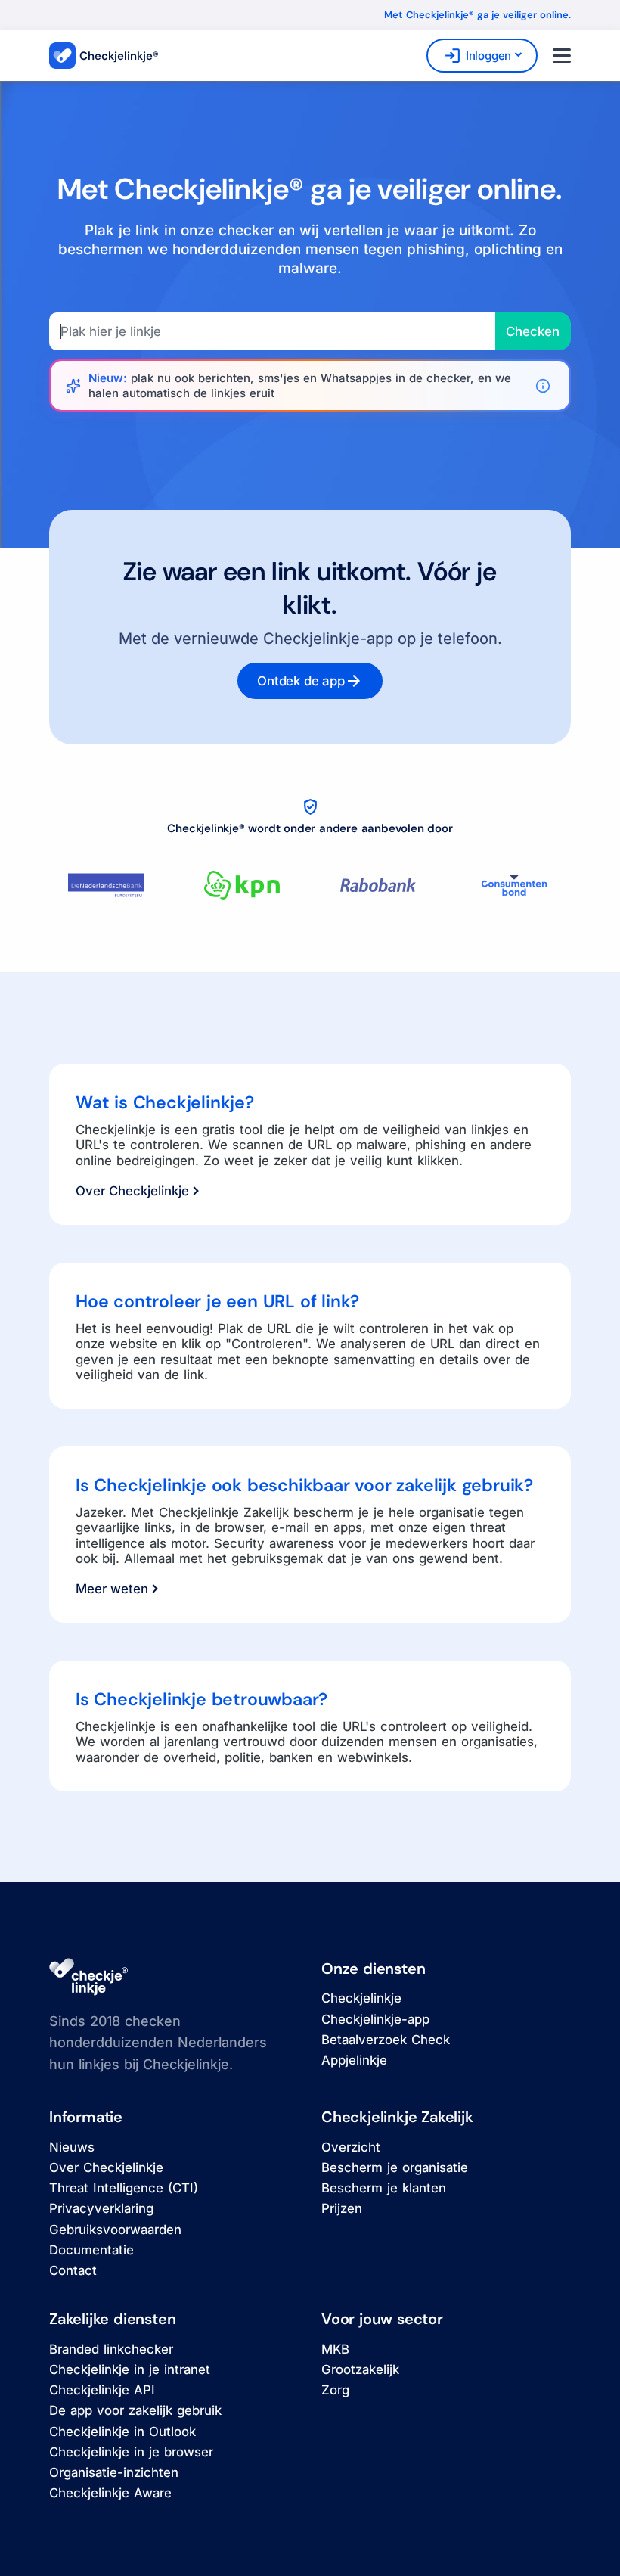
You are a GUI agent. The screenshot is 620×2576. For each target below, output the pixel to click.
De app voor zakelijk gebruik (135, 2410)
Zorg (335, 2390)
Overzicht (351, 2147)
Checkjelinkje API (102, 2390)
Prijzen (342, 2208)
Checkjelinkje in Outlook (122, 2432)
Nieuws (72, 2147)
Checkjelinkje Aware (110, 2493)
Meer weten (112, 1589)
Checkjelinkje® (119, 56)
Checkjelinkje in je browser (131, 2452)
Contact (73, 2270)
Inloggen (477, 56)
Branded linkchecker (111, 2349)
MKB (335, 2349)
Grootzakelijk (360, 2369)
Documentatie (91, 2250)
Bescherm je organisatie (395, 2167)
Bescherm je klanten (384, 2188)
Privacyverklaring (101, 2208)
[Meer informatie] (543, 386)
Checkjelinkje (361, 1998)
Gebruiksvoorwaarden (115, 2230)
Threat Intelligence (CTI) (124, 2188)
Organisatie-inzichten (114, 2472)
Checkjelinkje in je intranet (130, 2369)
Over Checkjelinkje (132, 1191)
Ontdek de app (310, 681)
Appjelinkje (354, 2060)
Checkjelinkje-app (375, 2019)
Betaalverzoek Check (386, 2040)
